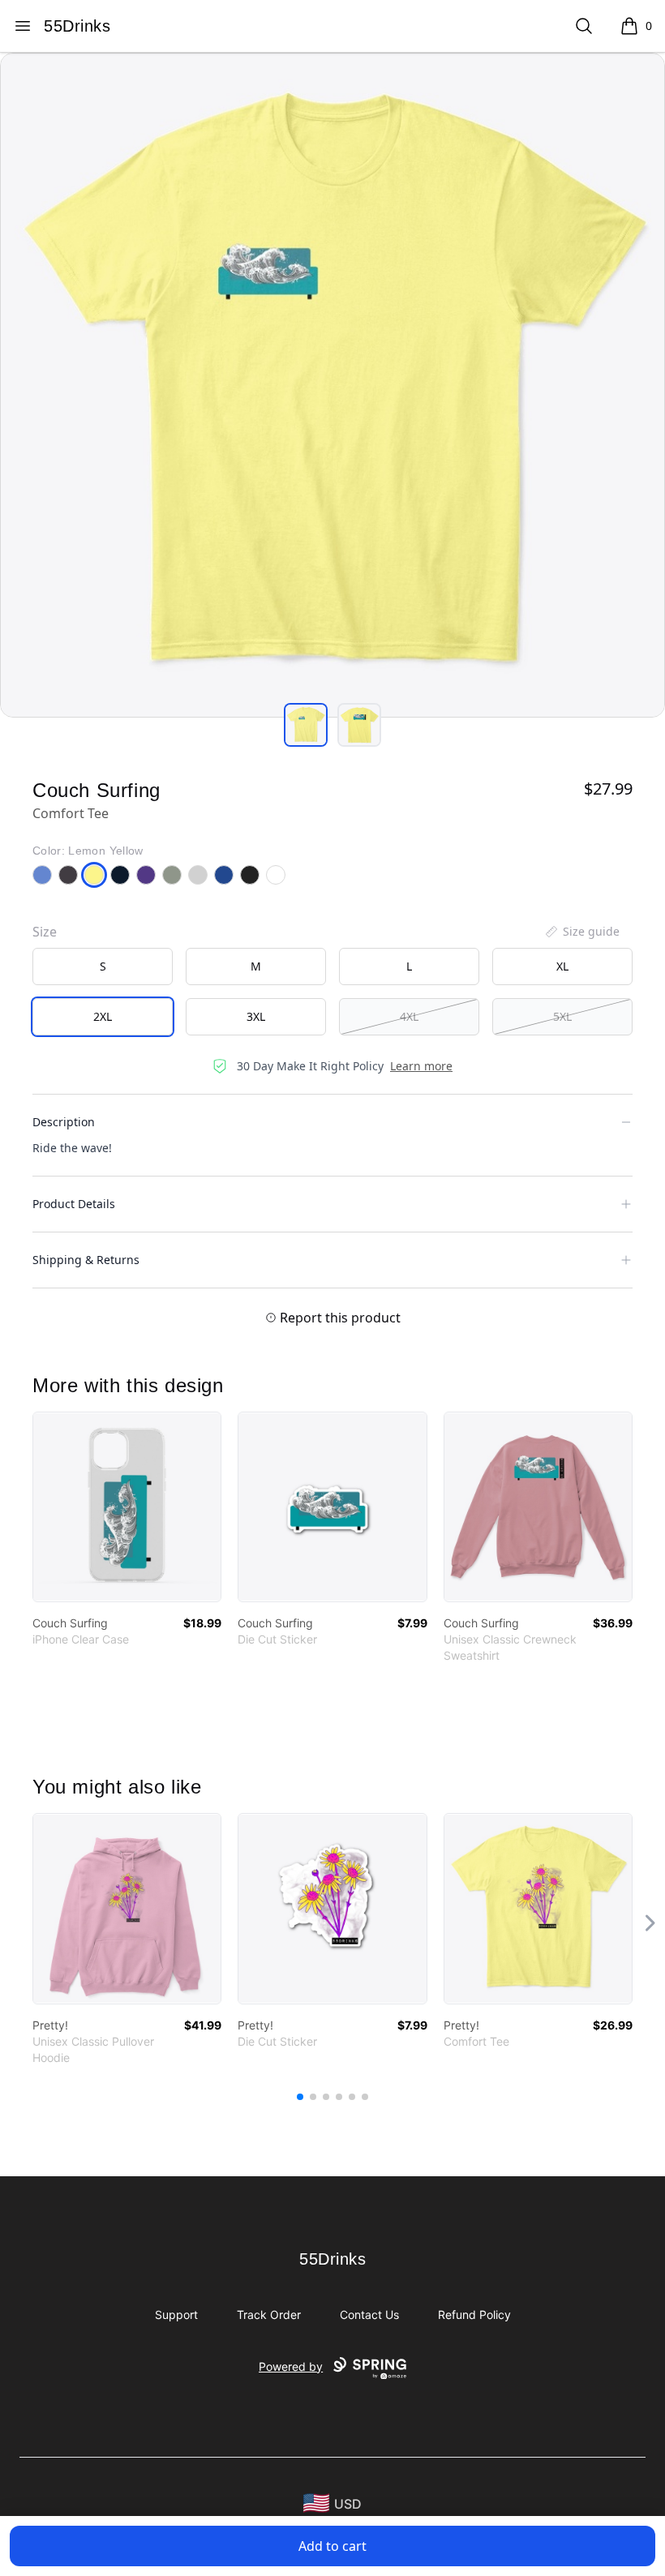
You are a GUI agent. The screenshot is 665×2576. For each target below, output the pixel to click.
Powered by (291, 2366)
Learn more (421, 1066)
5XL (562, 1016)
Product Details (74, 1204)
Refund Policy (474, 2315)
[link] (127, 1507)
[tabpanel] (332, 385)
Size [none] (45, 932)
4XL (409, 1016)
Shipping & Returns (86, 1260)
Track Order (269, 2315)
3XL (256, 1016)
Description (64, 1122)
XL (562, 966)
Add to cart (332, 2546)
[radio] (103, 967)
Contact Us (369, 2315)
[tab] (306, 725)
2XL (103, 1016)
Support (176, 2315)
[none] (581, 932)
